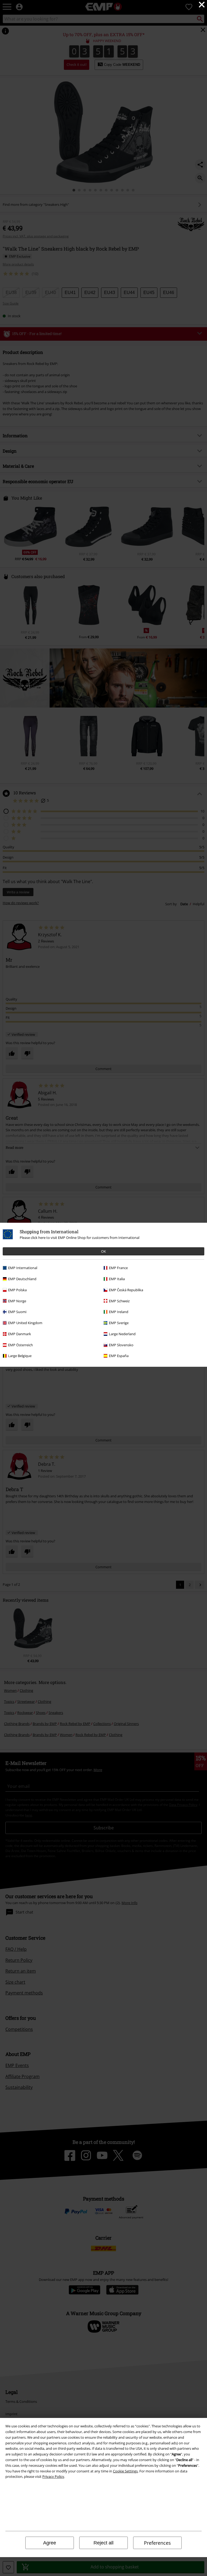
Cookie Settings (125, 2471)
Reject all (103, 2543)
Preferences (157, 2543)
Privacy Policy (53, 2476)
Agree (50, 2543)
